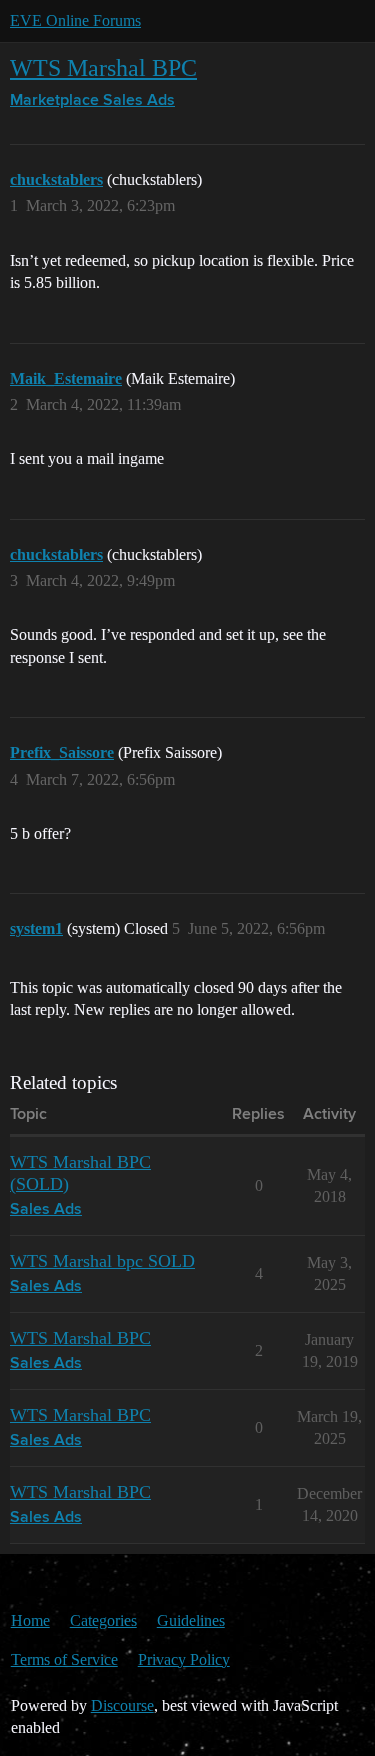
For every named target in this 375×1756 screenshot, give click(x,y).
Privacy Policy (184, 1659)
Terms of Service (64, 1659)
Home (30, 1620)
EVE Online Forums (75, 20)
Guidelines (191, 1620)
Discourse (122, 1705)
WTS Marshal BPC (103, 67)
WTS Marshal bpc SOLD (102, 1261)
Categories (103, 1620)
